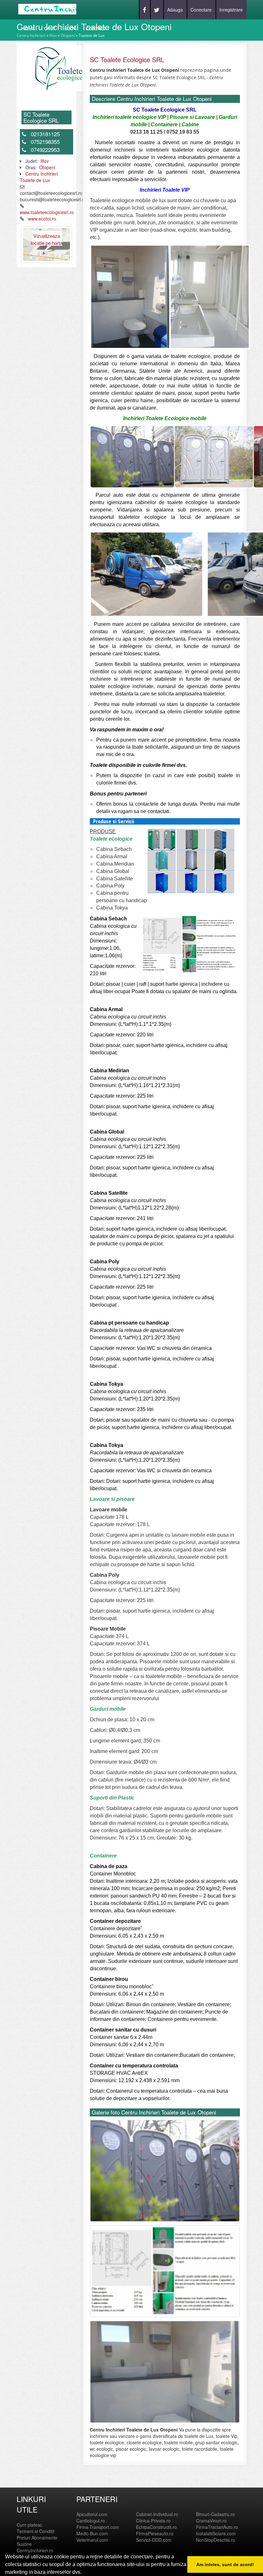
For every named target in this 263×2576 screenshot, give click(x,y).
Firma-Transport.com (98, 2527)
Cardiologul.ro (91, 2521)
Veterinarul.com (92, 2540)
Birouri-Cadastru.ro (215, 2514)
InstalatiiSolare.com (216, 2533)
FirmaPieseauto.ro (155, 2533)
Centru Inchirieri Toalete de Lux (39, 177)
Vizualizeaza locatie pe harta (47, 239)
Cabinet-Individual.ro (157, 2514)
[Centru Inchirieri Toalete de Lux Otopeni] (57, 68)
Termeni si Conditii (35, 2531)
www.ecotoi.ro (42, 219)
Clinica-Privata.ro (153, 2521)
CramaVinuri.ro (211, 2521)
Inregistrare (231, 10)
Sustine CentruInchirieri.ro (35, 2547)
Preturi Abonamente (37, 2538)
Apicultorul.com (92, 2514)
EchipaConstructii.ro (156, 2527)
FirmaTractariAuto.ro (217, 2527)
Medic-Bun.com (92, 2533)
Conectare (201, 10)
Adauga (175, 10)
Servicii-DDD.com (154, 2540)
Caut (50, 28)
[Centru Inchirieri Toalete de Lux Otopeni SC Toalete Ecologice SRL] (165, 2172)
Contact (96, 28)
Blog (71, 28)
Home (28, 28)
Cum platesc (29, 2525)
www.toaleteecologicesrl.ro (47, 212)
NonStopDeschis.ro (216, 2540)
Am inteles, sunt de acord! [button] (225, 2564)
